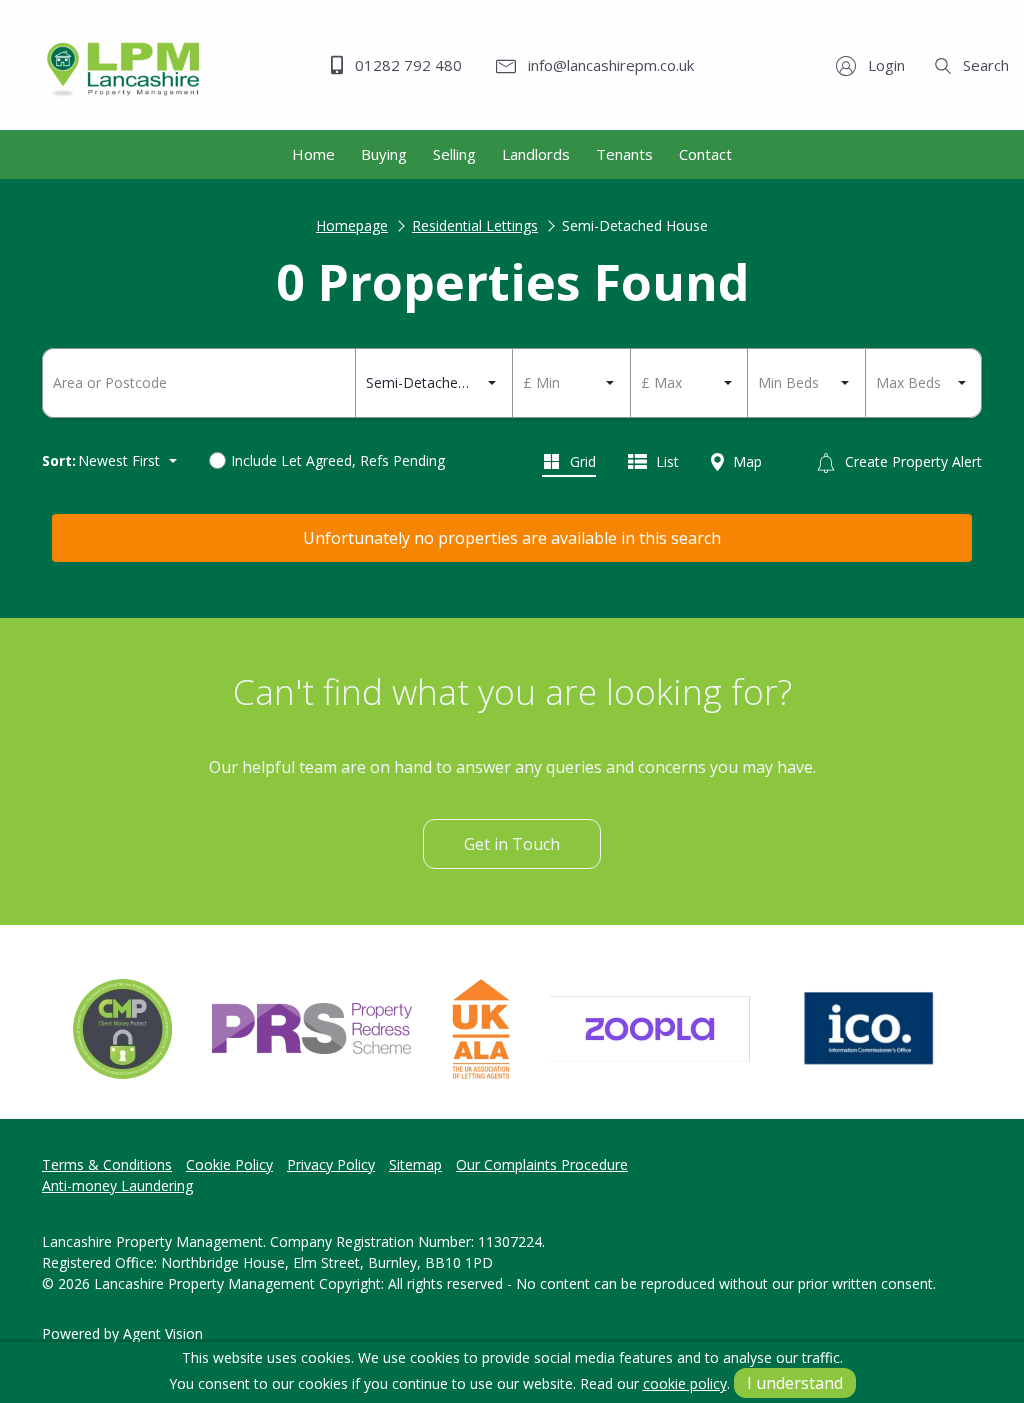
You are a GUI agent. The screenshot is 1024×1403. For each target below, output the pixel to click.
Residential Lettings (475, 225)
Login (884, 65)
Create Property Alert (911, 461)
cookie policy (685, 1383)
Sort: (59, 460)
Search (984, 65)
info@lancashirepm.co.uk (609, 65)
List (665, 461)
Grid (581, 461)
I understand (795, 1383)
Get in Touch (512, 844)
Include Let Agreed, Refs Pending (338, 460)
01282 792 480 (406, 65)
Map (745, 461)
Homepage (352, 225)
